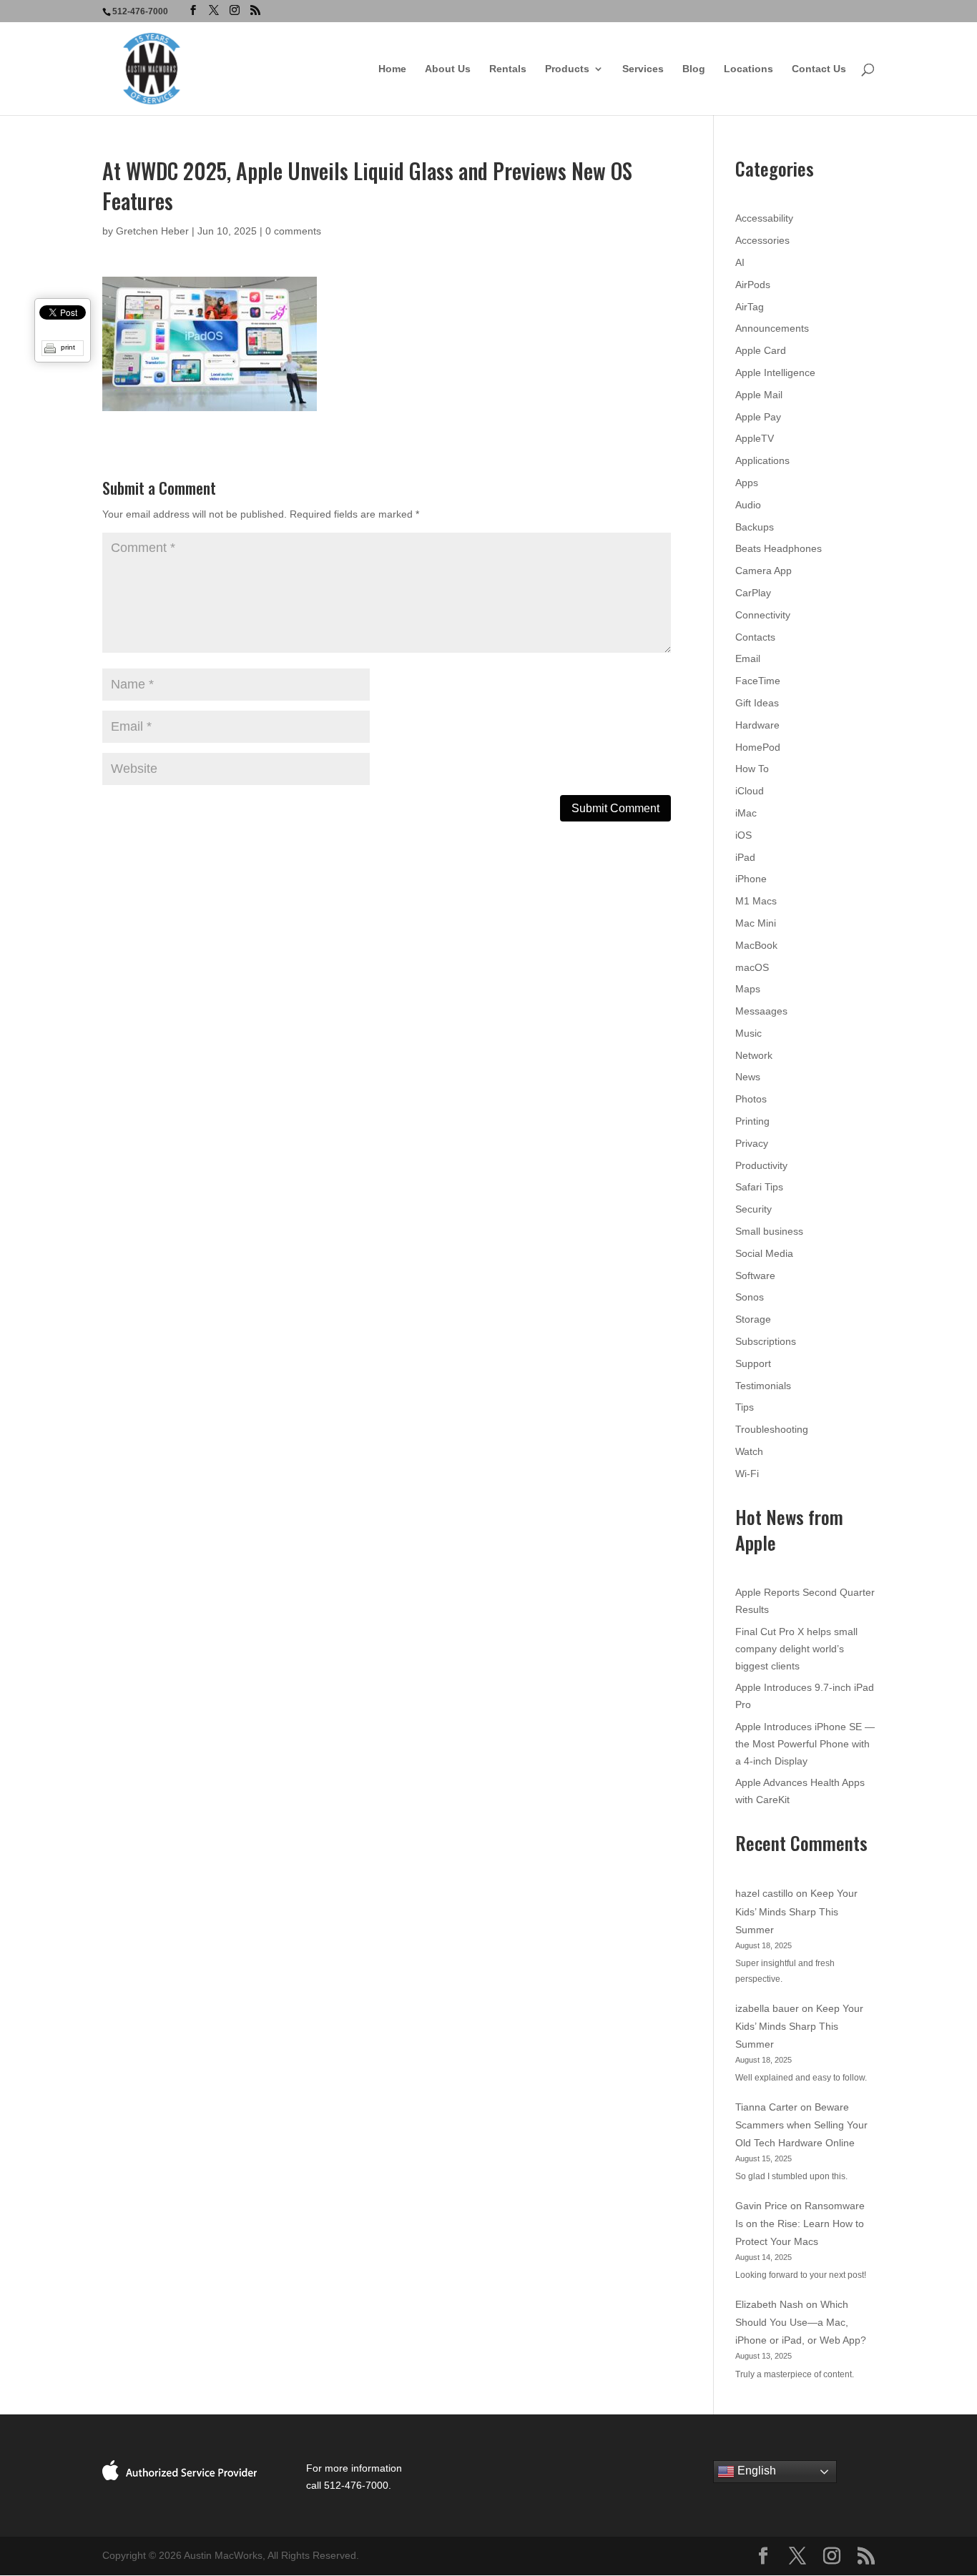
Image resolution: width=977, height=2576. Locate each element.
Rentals (508, 69)
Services (643, 69)
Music (748, 1033)
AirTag (750, 307)
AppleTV (755, 438)
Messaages (761, 1011)
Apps (747, 483)
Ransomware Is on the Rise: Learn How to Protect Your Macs (800, 2224)
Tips (745, 1407)
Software (755, 1275)
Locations (748, 69)
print (68, 347)
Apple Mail (759, 395)
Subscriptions (766, 1341)
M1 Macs (756, 901)
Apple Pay (758, 417)
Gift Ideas (757, 703)
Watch (749, 1451)
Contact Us (819, 69)
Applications (762, 460)
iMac (746, 813)
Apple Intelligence (775, 372)
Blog (694, 69)
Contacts (755, 637)
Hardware (757, 725)
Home (392, 69)
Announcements (772, 328)
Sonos (750, 1297)
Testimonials (763, 1386)
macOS (752, 967)
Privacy (752, 1143)
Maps (748, 989)
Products (567, 69)
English (755, 2471)
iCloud (750, 791)
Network (754, 1055)
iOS (743, 835)
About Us (448, 69)
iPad (745, 857)
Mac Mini (756, 923)
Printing (752, 1121)
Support (753, 1363)
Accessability (764, 218)
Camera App (764, 571)
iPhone (751, 879)
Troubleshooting (772, 1429)
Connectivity (763, 615)
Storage (753, 1319)
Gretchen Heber (152, 231)
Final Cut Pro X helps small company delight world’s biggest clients (796, 1649)
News (748, 1077)
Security (753, 1209)
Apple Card (761, 350)
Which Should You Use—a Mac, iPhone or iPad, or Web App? (801, 2322)
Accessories (762, 240)
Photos (751, 1099)
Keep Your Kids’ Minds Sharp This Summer (796, 1911)
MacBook (756, 945)
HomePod (758, 747)
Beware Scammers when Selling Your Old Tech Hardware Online (801, 2125)
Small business (769, 1231)
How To (752, 769)
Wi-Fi (747, 1474)
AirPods (753, 285)
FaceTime (758, 681)
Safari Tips (759, 1187)
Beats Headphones (779, 548)
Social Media (764, 1253)
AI (740, 262)
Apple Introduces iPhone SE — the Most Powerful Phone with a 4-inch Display (805, 1744)
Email (748, 658)
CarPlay (753, 593)
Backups (755, 527)
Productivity (761, 1165)
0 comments (293, 231)
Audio (748, 505)
